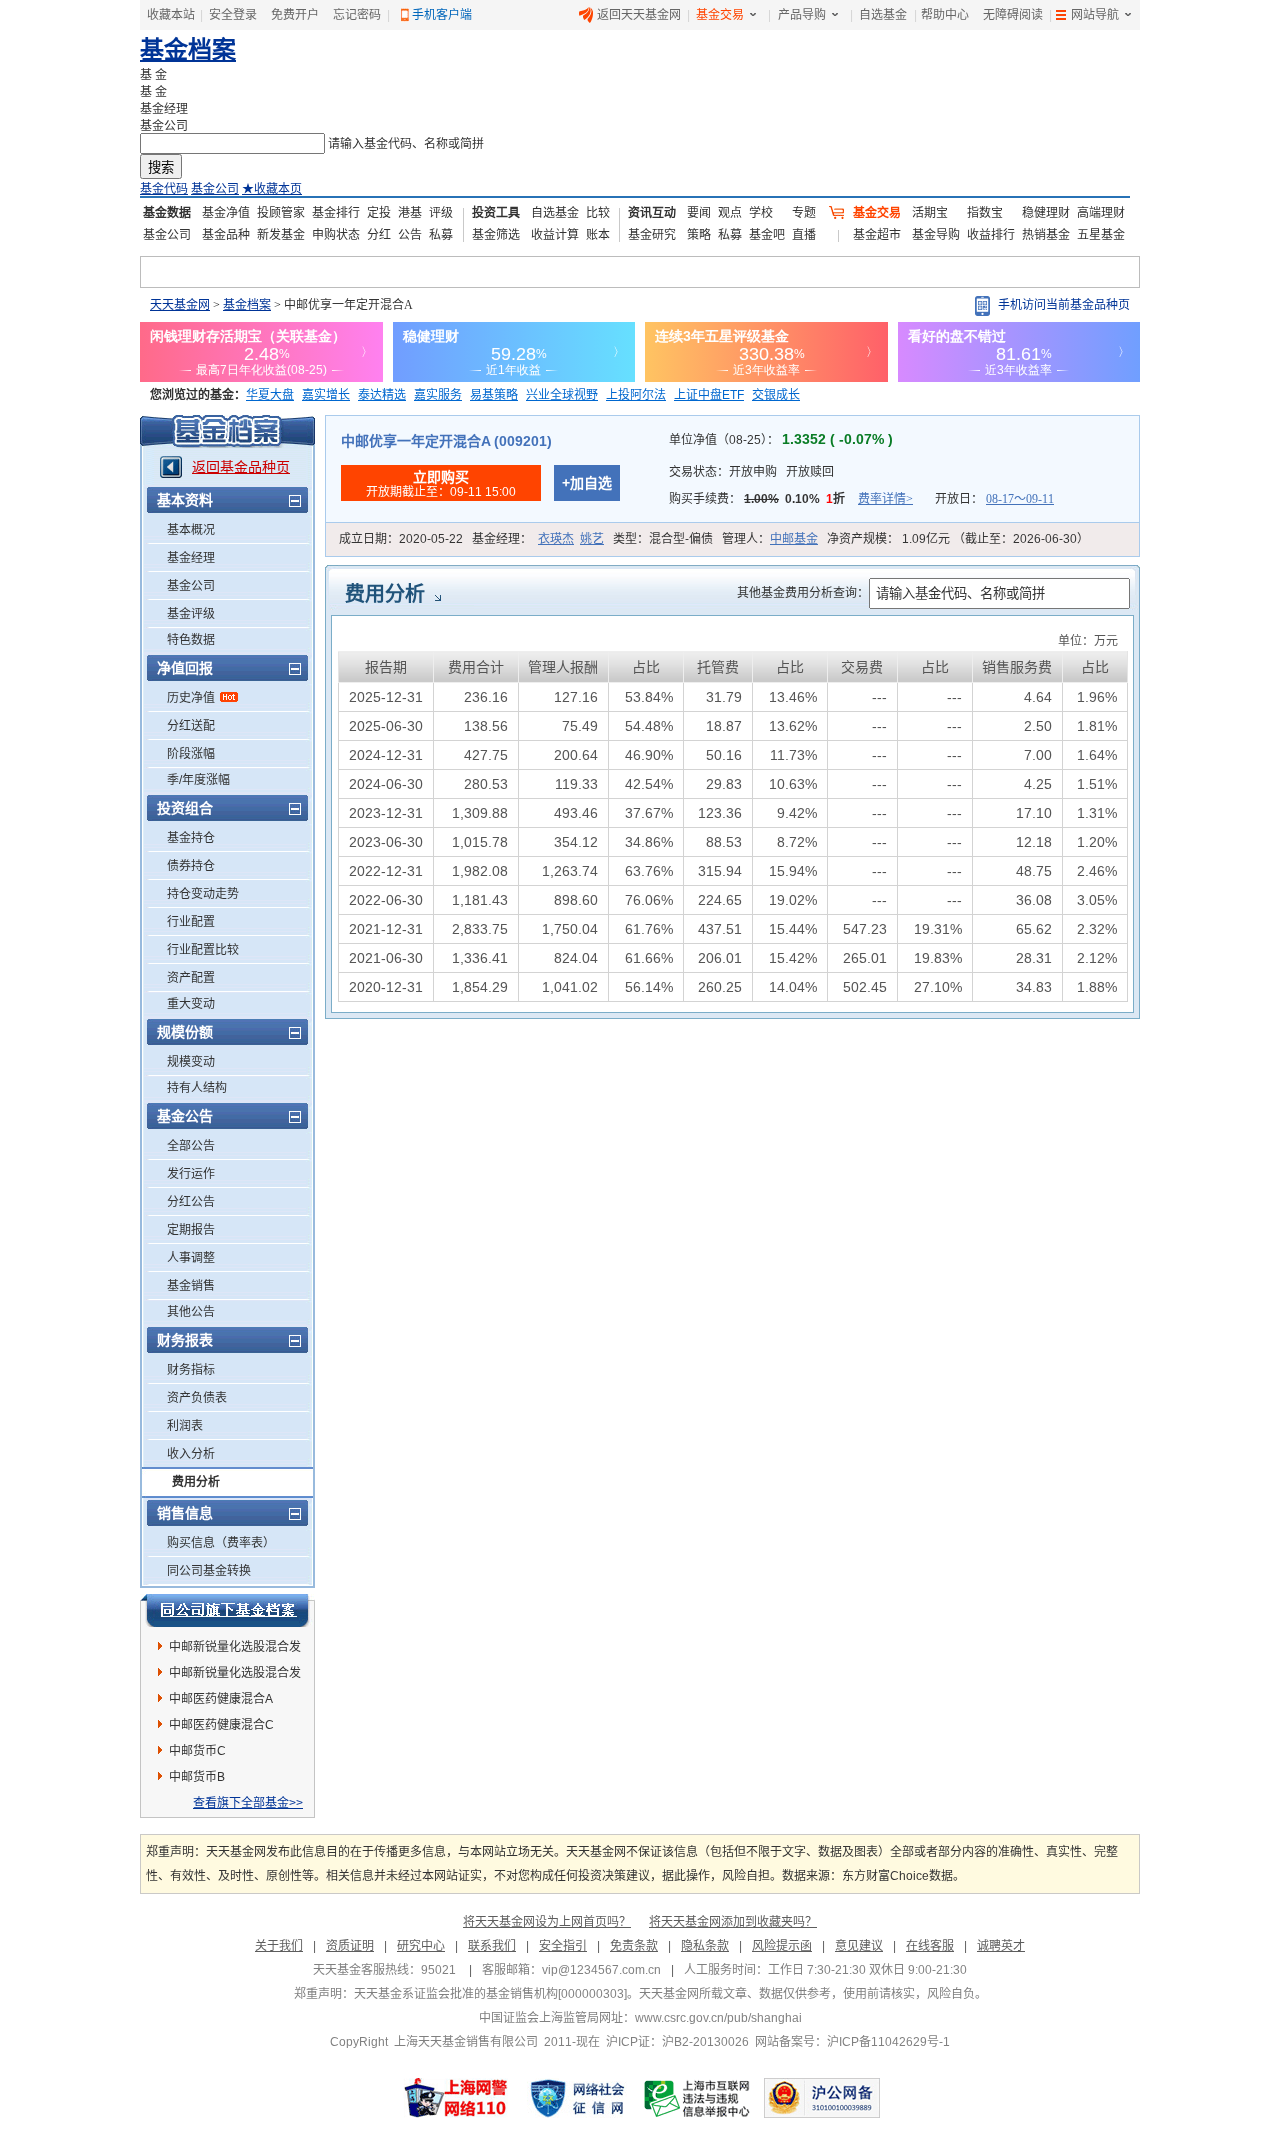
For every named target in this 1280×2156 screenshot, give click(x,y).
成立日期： (401, 539)
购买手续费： (791, 499)
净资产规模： (958, 539)
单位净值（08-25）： (781, 440)
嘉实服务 (438, 395)
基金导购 (936, 235)
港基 (410, 213)
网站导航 (1095, 15)
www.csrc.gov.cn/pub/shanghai (718, 2018)
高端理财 (1101, 213)
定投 (379, 213)
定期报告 (191, 1230)
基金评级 (191, 614)
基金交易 (720, 15)
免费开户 (295, 15)
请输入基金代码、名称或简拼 (406, 144)
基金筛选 (496, 235)
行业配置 (191, 922)
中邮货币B (197, 1777)
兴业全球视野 (562, 395)
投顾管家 (281, 213)
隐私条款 (705, 1946)
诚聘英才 (1001, 1946)
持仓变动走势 (203, 894)
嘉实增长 (326, 395)
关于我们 (279, 1946)
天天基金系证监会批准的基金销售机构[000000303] (490, 1994)
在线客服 (930, 1946)
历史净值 (191, 698)
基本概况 (191, 530)
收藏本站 (171, 15)
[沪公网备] (822, 2098)
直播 (804, 235)
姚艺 (592, 539)
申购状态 (336, 235)
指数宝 (985, 213)
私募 (441, 235)
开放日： (994, 499)
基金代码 (164, 189)
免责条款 (634, 1946)
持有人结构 (197, 1088)
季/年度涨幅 (198, 780)
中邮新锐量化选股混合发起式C (235, 1650)
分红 (379, 235)
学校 (761, 213)
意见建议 (859, 1946)
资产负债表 (197, 1398)
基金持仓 (191, 838)
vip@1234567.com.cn (601, 1970)
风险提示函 (782, 1946)
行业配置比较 (203, 950)
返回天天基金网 (639, 15)
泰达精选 (382, 395)
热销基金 (1046, 235)
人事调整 (191, 1258)
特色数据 (191, 640)
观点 (730, 213)
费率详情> (885, 499)
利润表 (185, 1426)
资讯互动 (652, 213)
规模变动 (191, 1062)
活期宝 (930, 213)
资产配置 (191, 978)
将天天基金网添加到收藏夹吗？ (733, 1922)
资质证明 (350, 1946)
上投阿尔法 (636, 395)
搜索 (161, 167)
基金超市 (877, 235)
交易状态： (751, 472)
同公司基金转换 (209, 1571)
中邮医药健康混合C (221, 1725)
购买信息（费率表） (221, 1543)
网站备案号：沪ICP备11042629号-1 (852, 2042)
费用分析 (196, 1482)
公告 (410, 235)
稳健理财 (1046, 213)
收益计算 (555, 235)
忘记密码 (357, 15)
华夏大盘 (270, 395)
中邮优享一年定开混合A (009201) (446, 441)
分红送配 (191, 726)
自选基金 (883, 15)
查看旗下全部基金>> (248, 1803)
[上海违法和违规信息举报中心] (698, 2098)
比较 (598, 213)
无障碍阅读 (1013, 15)
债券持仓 (191, 866)
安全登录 (233, 15)
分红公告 (191, 1202)
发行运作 (191, 1174)
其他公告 (191, 1312)
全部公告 (191, 1146)
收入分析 (191, 1454)
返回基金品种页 (241, 467)
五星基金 (1101, 235)
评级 (441, 213)
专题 (804, 213)
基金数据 (167, 213)
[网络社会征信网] (577, 2098)
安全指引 (563, 1946)
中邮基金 (794, 539)
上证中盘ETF (709, 395)
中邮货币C (197, 1751)
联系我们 (492, 1946)
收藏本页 (272, 189)
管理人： (770, 539)
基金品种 (226, 235)
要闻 (699, 213)
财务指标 (191, 1370)
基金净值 (226, 213)
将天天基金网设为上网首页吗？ (547, 1922)
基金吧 (767, 235)
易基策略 (494, 395)
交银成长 (776, 395)
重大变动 (191, 1004)
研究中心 (421, 1946)
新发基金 (281, 235)
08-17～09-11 (1020, 499)
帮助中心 (945, 15)
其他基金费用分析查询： (803, 593)
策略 (699, 235)
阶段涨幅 (191, 754)
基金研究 (652, 235)
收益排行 (991, 235)
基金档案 (188, 49)
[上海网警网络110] (456, 2098)
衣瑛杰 (556, 539)
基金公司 (215, 189)
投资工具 (496, 213)
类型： (663, 539)
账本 (598, 235)
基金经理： (538, 539)
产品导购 (802, 15)
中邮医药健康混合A (221, 1699)
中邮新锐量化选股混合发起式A (235, 1676)
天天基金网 (180, 305)
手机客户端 (442, 15)
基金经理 (191, 558)
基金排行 (336, 213)
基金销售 (191, 1286)
